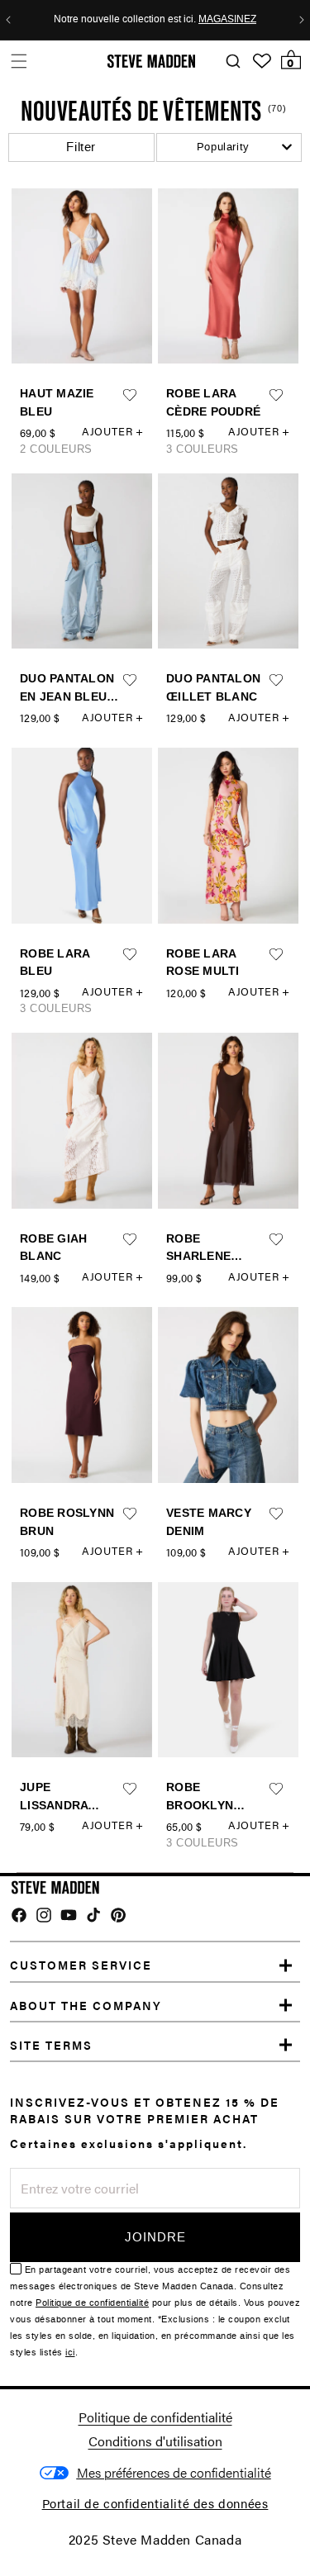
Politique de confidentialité (92, 2303)
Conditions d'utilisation (155, 2441)
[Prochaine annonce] (302, 20)
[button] (19, 61)
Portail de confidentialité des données (155, 2503)
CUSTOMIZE (174, 2473)
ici (70, 2353)
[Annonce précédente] (8, 20)
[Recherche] (233, 62)
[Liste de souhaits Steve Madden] (262, 61)
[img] (19, 1915)
